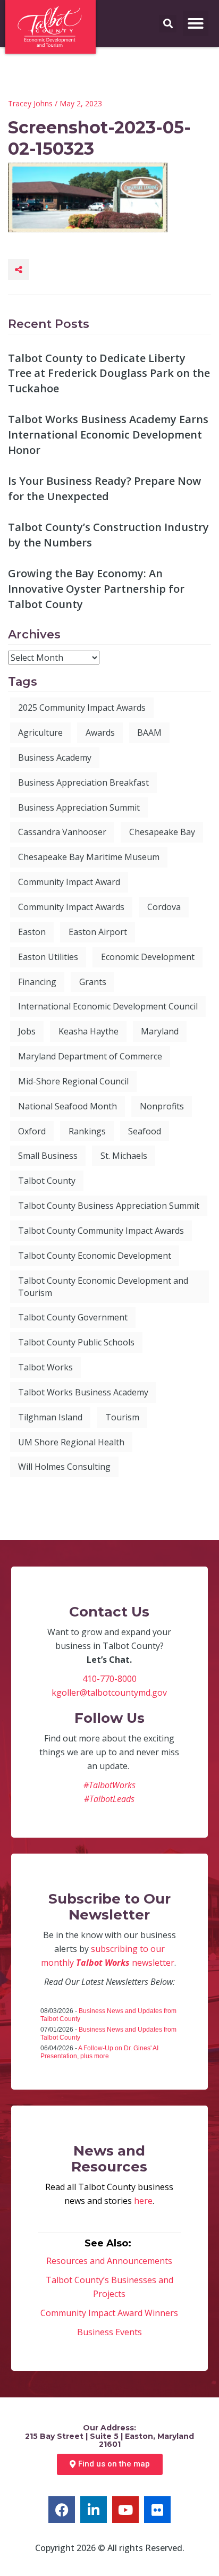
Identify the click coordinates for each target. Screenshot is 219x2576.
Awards (100, 733)
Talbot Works (45, 1367)
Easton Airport (98, 932)
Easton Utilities (48, 957)
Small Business (48, 1156)
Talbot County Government (73, 1317)
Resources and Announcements (109, 2261)
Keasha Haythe (89, 1031)
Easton (32, 932)
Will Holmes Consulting (64, 1467)
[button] (196, 23)
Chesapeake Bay (162, 832)
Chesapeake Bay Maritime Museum (89, 857)
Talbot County (47, 1181)
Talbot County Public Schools (76, 1342)
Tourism (122, 1417)
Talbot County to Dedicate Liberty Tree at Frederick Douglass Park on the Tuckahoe (109, 373)
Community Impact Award (69, 882)
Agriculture (40, 733)
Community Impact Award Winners (109, 2313)
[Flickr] (157, 2510)
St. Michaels (124, 1156)
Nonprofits (162, 1106)
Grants (93, 982)
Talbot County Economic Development (95, 1256)
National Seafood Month (68, 1106)
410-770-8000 (109, 1679)
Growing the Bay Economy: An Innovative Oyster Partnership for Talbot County (96, 588)
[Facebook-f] (62, 2510)
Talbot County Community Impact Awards (101, 1231)
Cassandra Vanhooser (62, 832)
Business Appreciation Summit (79, 807)
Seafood (145, 1131)
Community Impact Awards (71, 907)
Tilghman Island (50, 1417)
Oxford (32, 1131)
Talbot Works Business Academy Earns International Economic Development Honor (108, 434)
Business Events (109, 2332)
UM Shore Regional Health (71, 1442)
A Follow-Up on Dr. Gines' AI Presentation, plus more (99, 2052)
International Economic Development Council (108, 1006)
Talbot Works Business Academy (83, 1392)
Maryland (160, 1031)
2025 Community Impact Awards (82, 708)
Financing (37, 982)
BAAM (149, 733)
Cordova (164, 907)
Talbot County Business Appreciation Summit (109, 1206)
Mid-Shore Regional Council (73, 1081)
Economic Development (148, 957)
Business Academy (55, 757)
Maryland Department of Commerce (90, 1056)
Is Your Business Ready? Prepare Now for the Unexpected (104, 489)
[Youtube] (125, 2510)
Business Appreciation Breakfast (83, 782)
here (143, 2201)
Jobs (27, 1031)
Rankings (87, 1131)
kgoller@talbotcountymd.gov (109, 1693)
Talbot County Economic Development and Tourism (103, 1287)
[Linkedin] (94, 2510)
